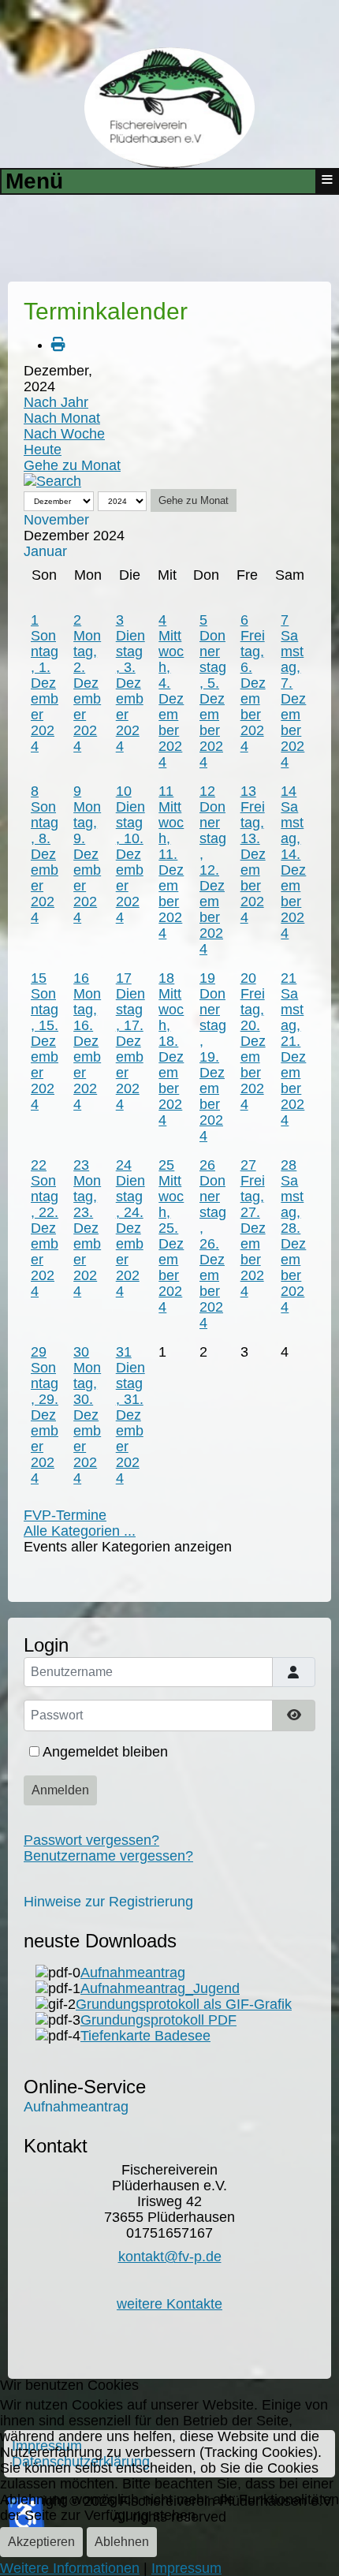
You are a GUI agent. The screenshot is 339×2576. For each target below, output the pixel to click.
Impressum (186, 2568)
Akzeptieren (41, 2542)
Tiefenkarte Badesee (145, 2036)
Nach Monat (62, 418)
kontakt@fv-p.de (170, 2257)
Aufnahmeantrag (133, 1973)
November (56, 520)
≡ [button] (327, 180)
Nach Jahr (56, 402)
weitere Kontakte (169, 2304)
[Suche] (52, 481)
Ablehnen (122, 2542)
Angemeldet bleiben (105, 1752)
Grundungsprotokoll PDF (158, 2020)
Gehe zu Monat (72, 465)
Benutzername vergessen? (108, 1856)
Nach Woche (64, 434)
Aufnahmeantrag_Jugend (160, 1988)
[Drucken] (58, 345)
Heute (43, 450)
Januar (45, 551)
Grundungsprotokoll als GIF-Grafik (184, 2004)
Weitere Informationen (70, 2568)
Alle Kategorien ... (80, 1531)
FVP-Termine (65, 1515)
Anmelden (60, 1790)
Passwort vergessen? (91, 1840)
